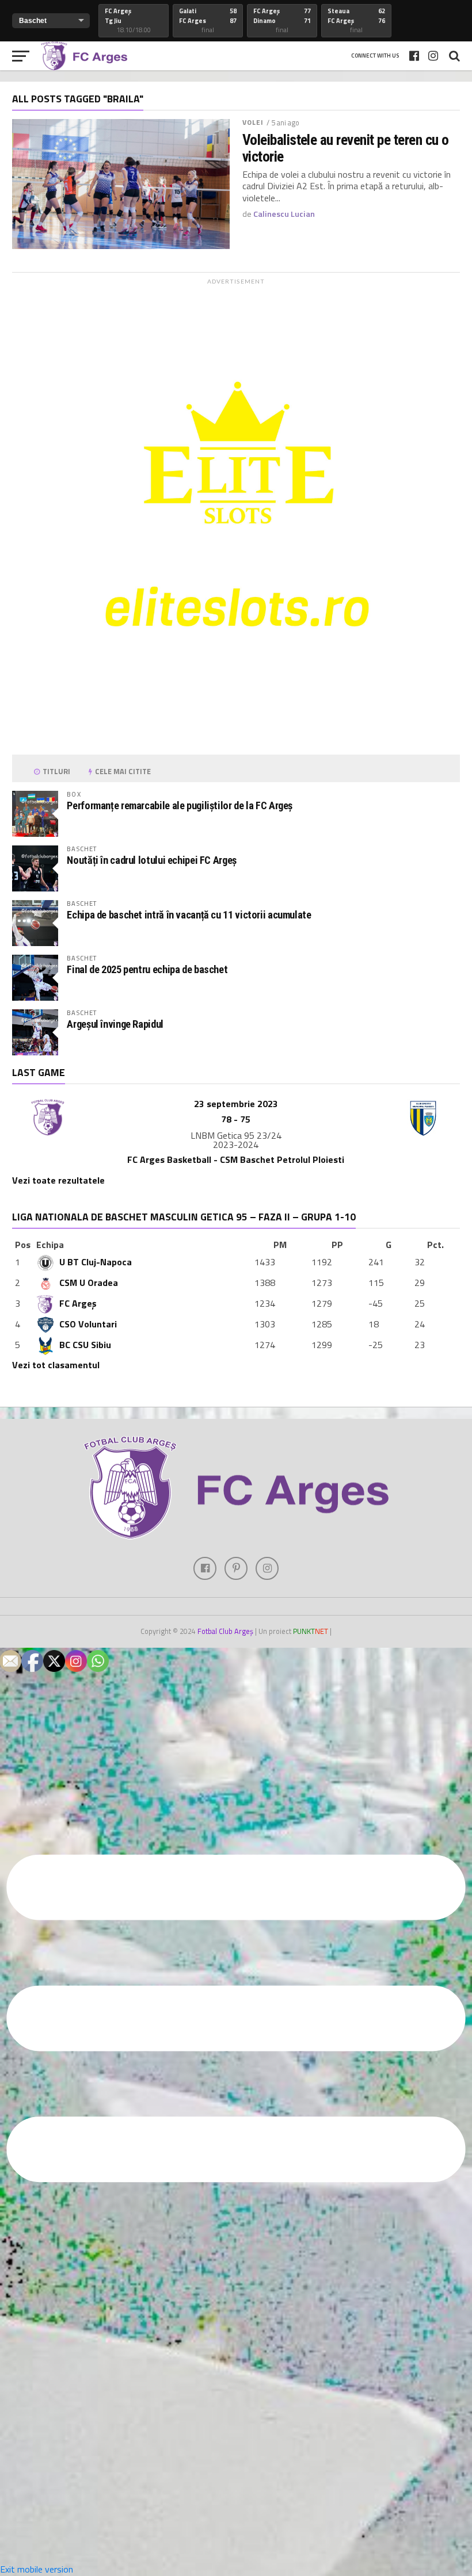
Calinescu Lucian (284, 214)
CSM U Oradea (89, 1283)
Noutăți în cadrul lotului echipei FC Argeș (152, 860)
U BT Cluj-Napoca (96, 1262)
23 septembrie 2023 (236, 1104)
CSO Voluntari (88, 1324)
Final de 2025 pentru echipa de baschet (147, 969)
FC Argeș (78, 1303)
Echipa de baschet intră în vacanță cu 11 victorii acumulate (189, 915)
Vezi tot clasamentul (56, 1365)
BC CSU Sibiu (85, 1345)
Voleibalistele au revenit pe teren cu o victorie (346, 148)
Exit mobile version (37, 2569)
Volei (253, 122)
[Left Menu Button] (236, 2342)
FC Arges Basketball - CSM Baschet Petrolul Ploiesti (236, 1159)
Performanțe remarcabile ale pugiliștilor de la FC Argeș (180, 805)
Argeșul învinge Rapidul (115, 1024)
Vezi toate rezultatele (58, 1180)
